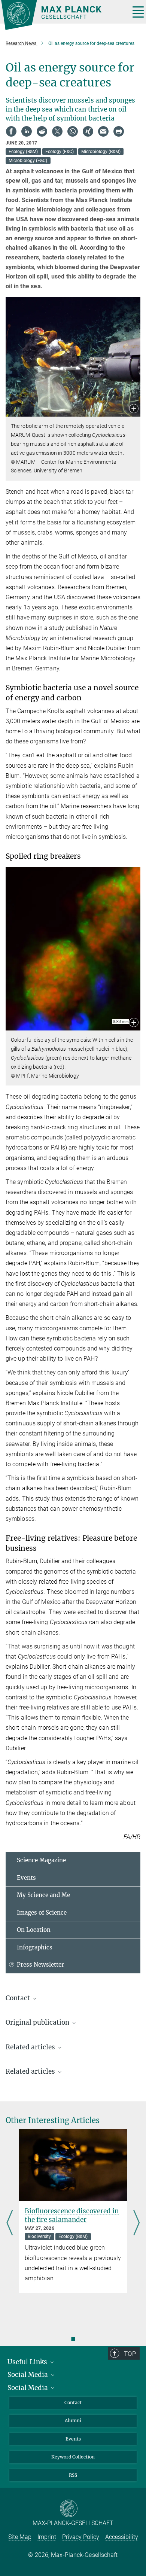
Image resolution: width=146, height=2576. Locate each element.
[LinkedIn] (27, 131)
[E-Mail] (103, 131)
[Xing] (88, 131)
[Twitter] (57, 131)
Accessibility (122, 2537)
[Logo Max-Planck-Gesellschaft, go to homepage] (63, 15)
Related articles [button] (31, 2047)
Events (26, 1878)
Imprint (47, 2537)
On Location (34, 1930)
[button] (134, 409)
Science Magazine (41, 1860)
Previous (10, 2223)
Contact (73, 2403)
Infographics (35, 1947)
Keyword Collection (73, 2457)
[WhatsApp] (73, 131)
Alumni (73, 2420)
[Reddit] (42, 131)
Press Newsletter (40, 1965)
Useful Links (28, 2362)
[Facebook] (11, 131)
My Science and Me (43, 1895)
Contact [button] (19, 1998)
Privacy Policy (81, 2537)
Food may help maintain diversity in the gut (69, 2215)
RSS (73, 2475)
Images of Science (42, 1913)
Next (136, 2223)
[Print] (119, 131)
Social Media (28, 2375)
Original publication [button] (38, 2022)
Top (130, 2354)
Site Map (20, 2537)
